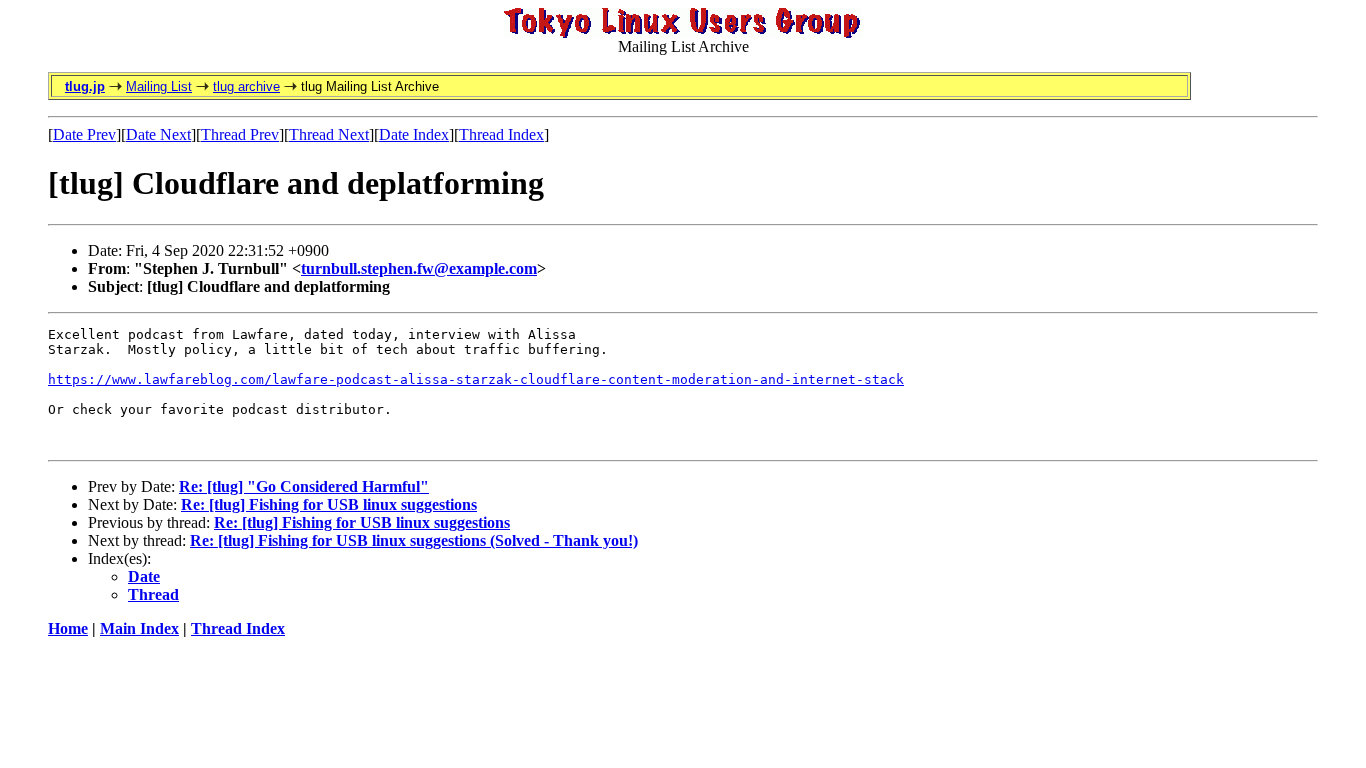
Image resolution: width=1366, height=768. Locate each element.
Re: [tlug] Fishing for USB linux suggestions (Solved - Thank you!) (414, 540)
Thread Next (329, 134)
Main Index (139, 628)
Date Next (158, 134)
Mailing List (159, 86)
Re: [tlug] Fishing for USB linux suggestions (329, 504)
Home (68, 628)
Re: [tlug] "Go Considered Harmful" (304, 486)
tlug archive (246, 86)
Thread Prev (240, 134)
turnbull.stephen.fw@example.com (419, 268)
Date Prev (84, 134)
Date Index (414, 134)
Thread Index (501, 134)
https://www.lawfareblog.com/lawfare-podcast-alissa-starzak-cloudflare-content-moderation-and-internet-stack (476, 379)
